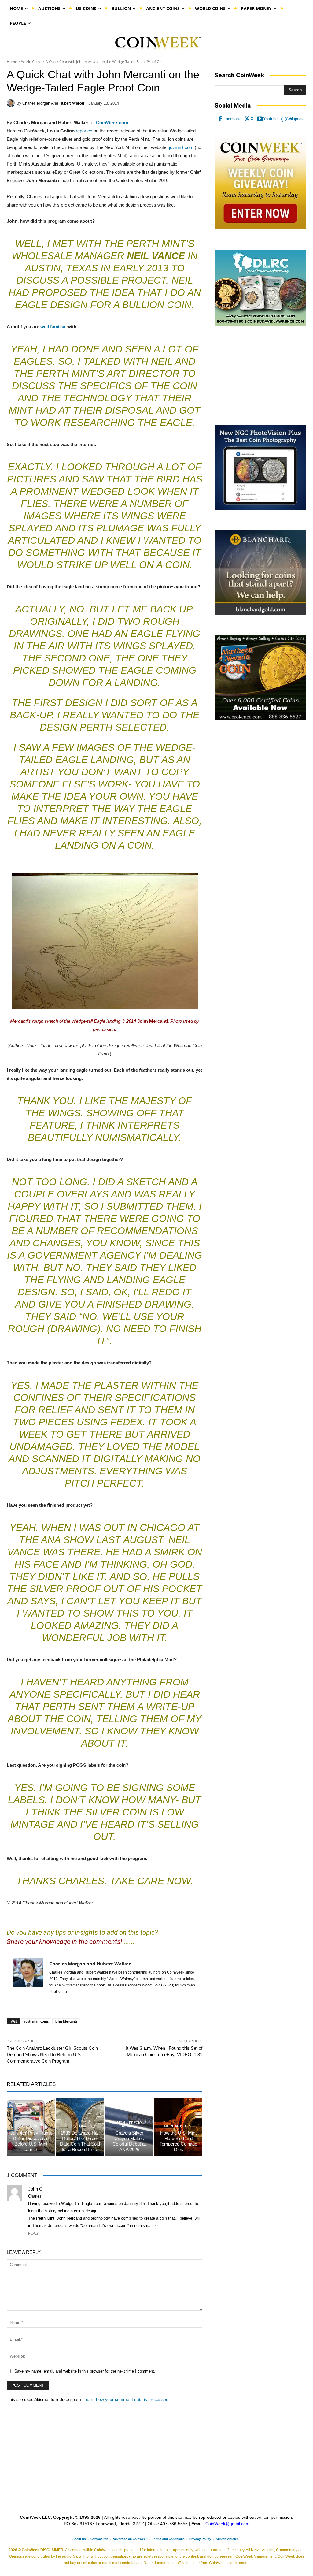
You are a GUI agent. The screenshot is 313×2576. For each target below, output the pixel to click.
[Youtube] (260, 119)
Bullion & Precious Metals (129, 2124)
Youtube (270, 119)
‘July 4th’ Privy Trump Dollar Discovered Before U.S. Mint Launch (31, 2141)
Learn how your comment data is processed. (127, 2399)
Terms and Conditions (168, 2539)
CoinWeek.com (112, 123)
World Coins (31, 62)
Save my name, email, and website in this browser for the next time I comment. (85, 2371)
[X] (247, 119)
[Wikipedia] (284, 119)
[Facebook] (220, 119)
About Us (79, 2539)
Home (12, 62)
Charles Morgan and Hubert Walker (53, 103)
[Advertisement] (260, 376)
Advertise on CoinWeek (130, 2539)
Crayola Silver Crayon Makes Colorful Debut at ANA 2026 (129, 2141)
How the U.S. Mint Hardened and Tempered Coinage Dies (178, 2141)
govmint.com (180, 147)
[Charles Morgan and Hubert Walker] (12, 103)
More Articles (178, 2126)
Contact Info (99, 2539)
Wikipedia (296, 119)
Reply (33, 2233)
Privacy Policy (200, 2539)
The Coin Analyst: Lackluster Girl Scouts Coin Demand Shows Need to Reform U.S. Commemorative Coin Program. (52, 2055)
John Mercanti (66, 2021)
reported (84, 131)
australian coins (36, 2021)
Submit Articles (227, 2539)
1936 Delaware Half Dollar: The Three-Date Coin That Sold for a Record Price (80, 2141)
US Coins (30, 2126)
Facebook (232, 119)
